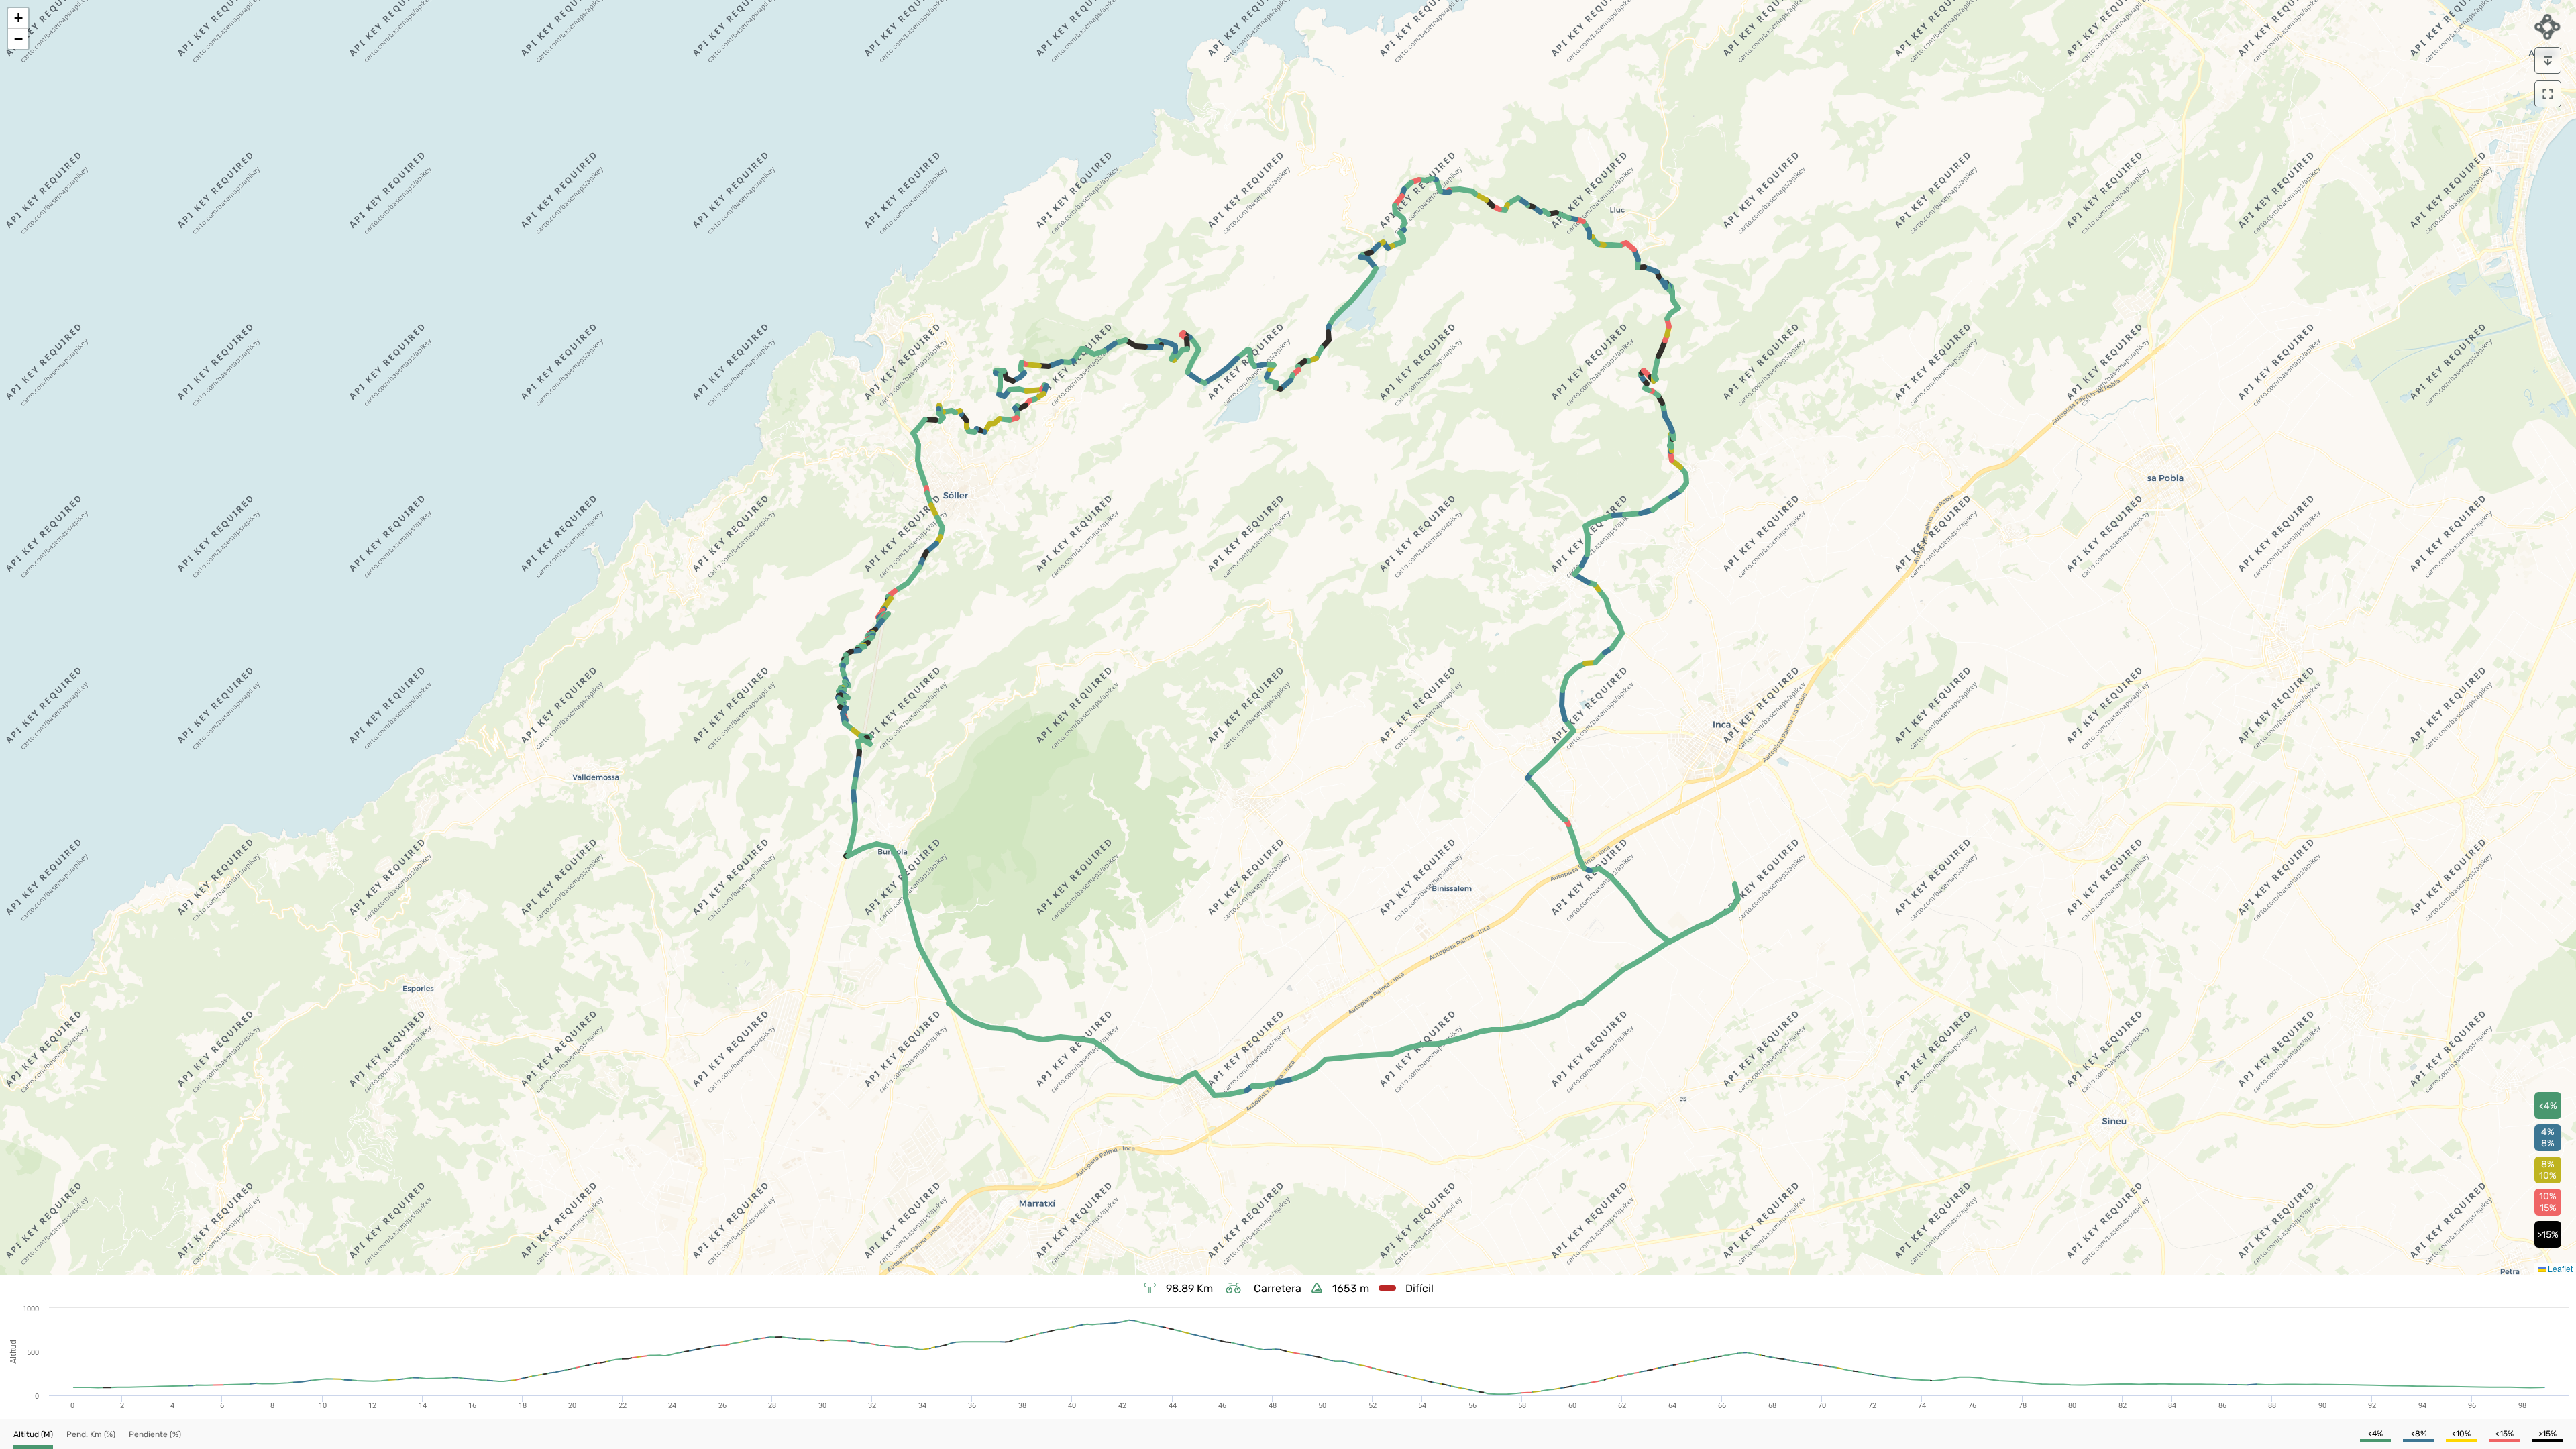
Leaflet (2559, 1268)
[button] (18, 18)
